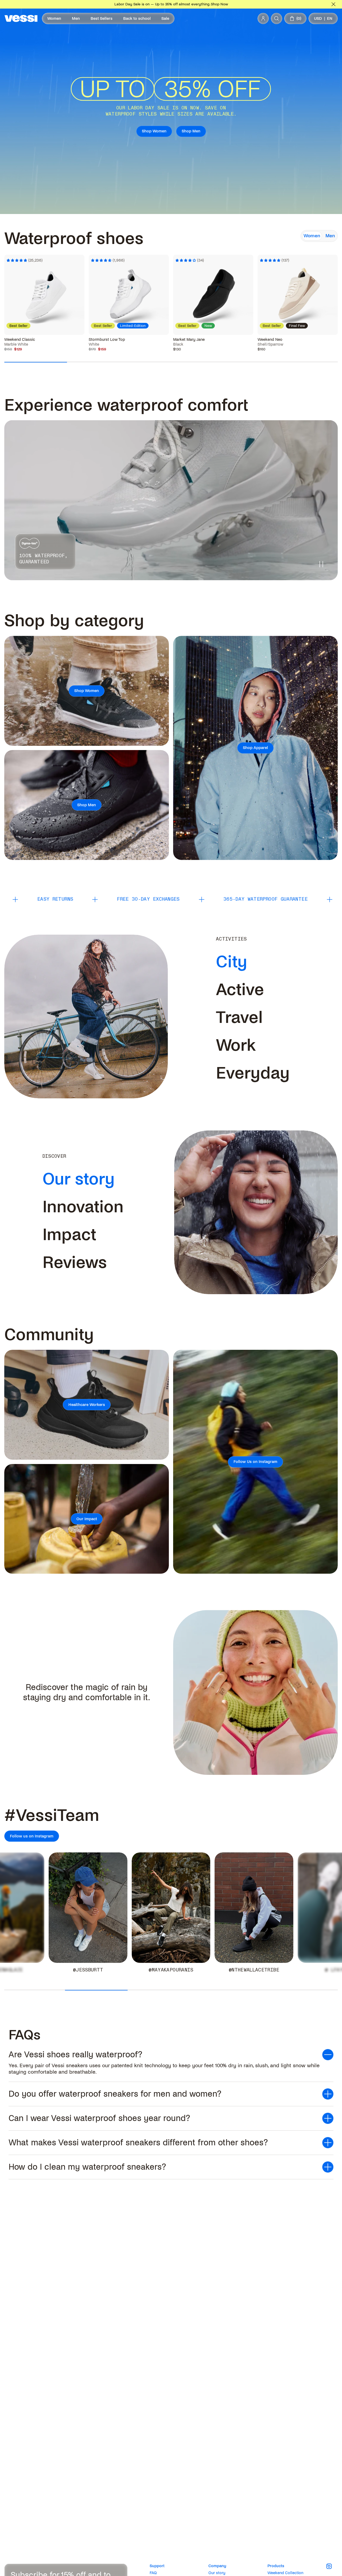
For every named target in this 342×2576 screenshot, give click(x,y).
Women (54, 18)
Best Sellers (102, 18)
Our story (217, 2573)
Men (76, 18)
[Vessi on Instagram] (332, 2566)
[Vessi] (21, 18)
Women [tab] (312, 236)
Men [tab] (330, 236)
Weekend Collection (285, 2573)
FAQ (153, 2573)
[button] (171, 2055)
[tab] (232, 962)
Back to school (137, 18)
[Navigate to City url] (251, 962)
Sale (165, 18)
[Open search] (277, 18)
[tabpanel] (171, 289)
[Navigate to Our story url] (119, 1179)
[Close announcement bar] (333, 4)
